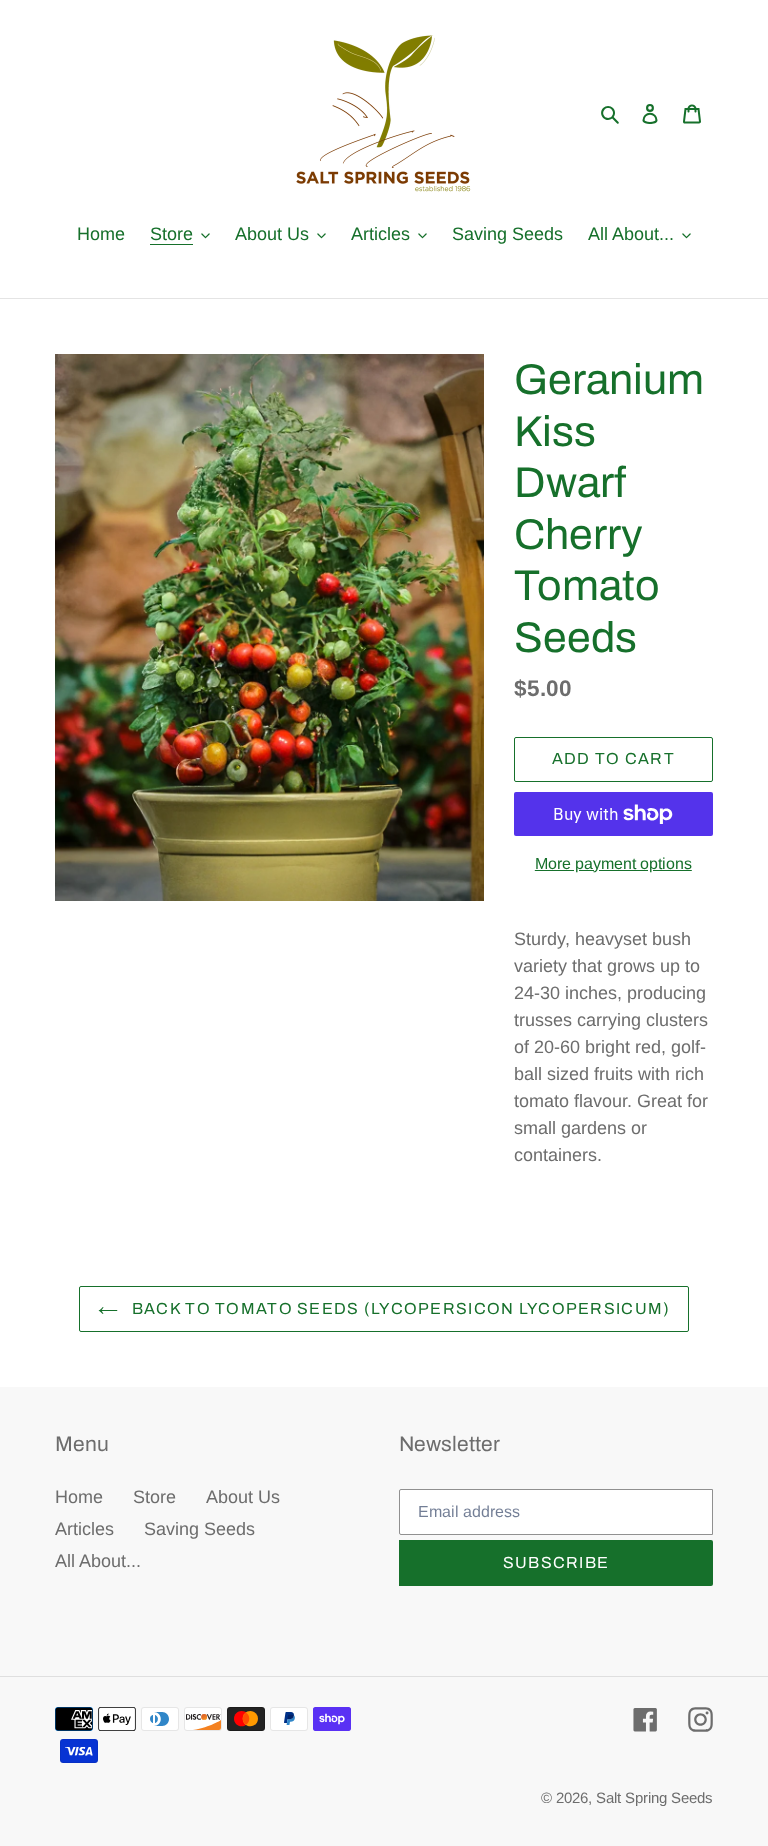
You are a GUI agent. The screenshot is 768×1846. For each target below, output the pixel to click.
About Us (243, 1497)
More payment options (613, 863)
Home (79, 1497)
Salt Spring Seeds (654, 1797)
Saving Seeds (199, 1529)
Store (154, 1497)
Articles (84, 1529)
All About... (98, 1561)
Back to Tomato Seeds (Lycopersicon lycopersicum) (399, 1308)
